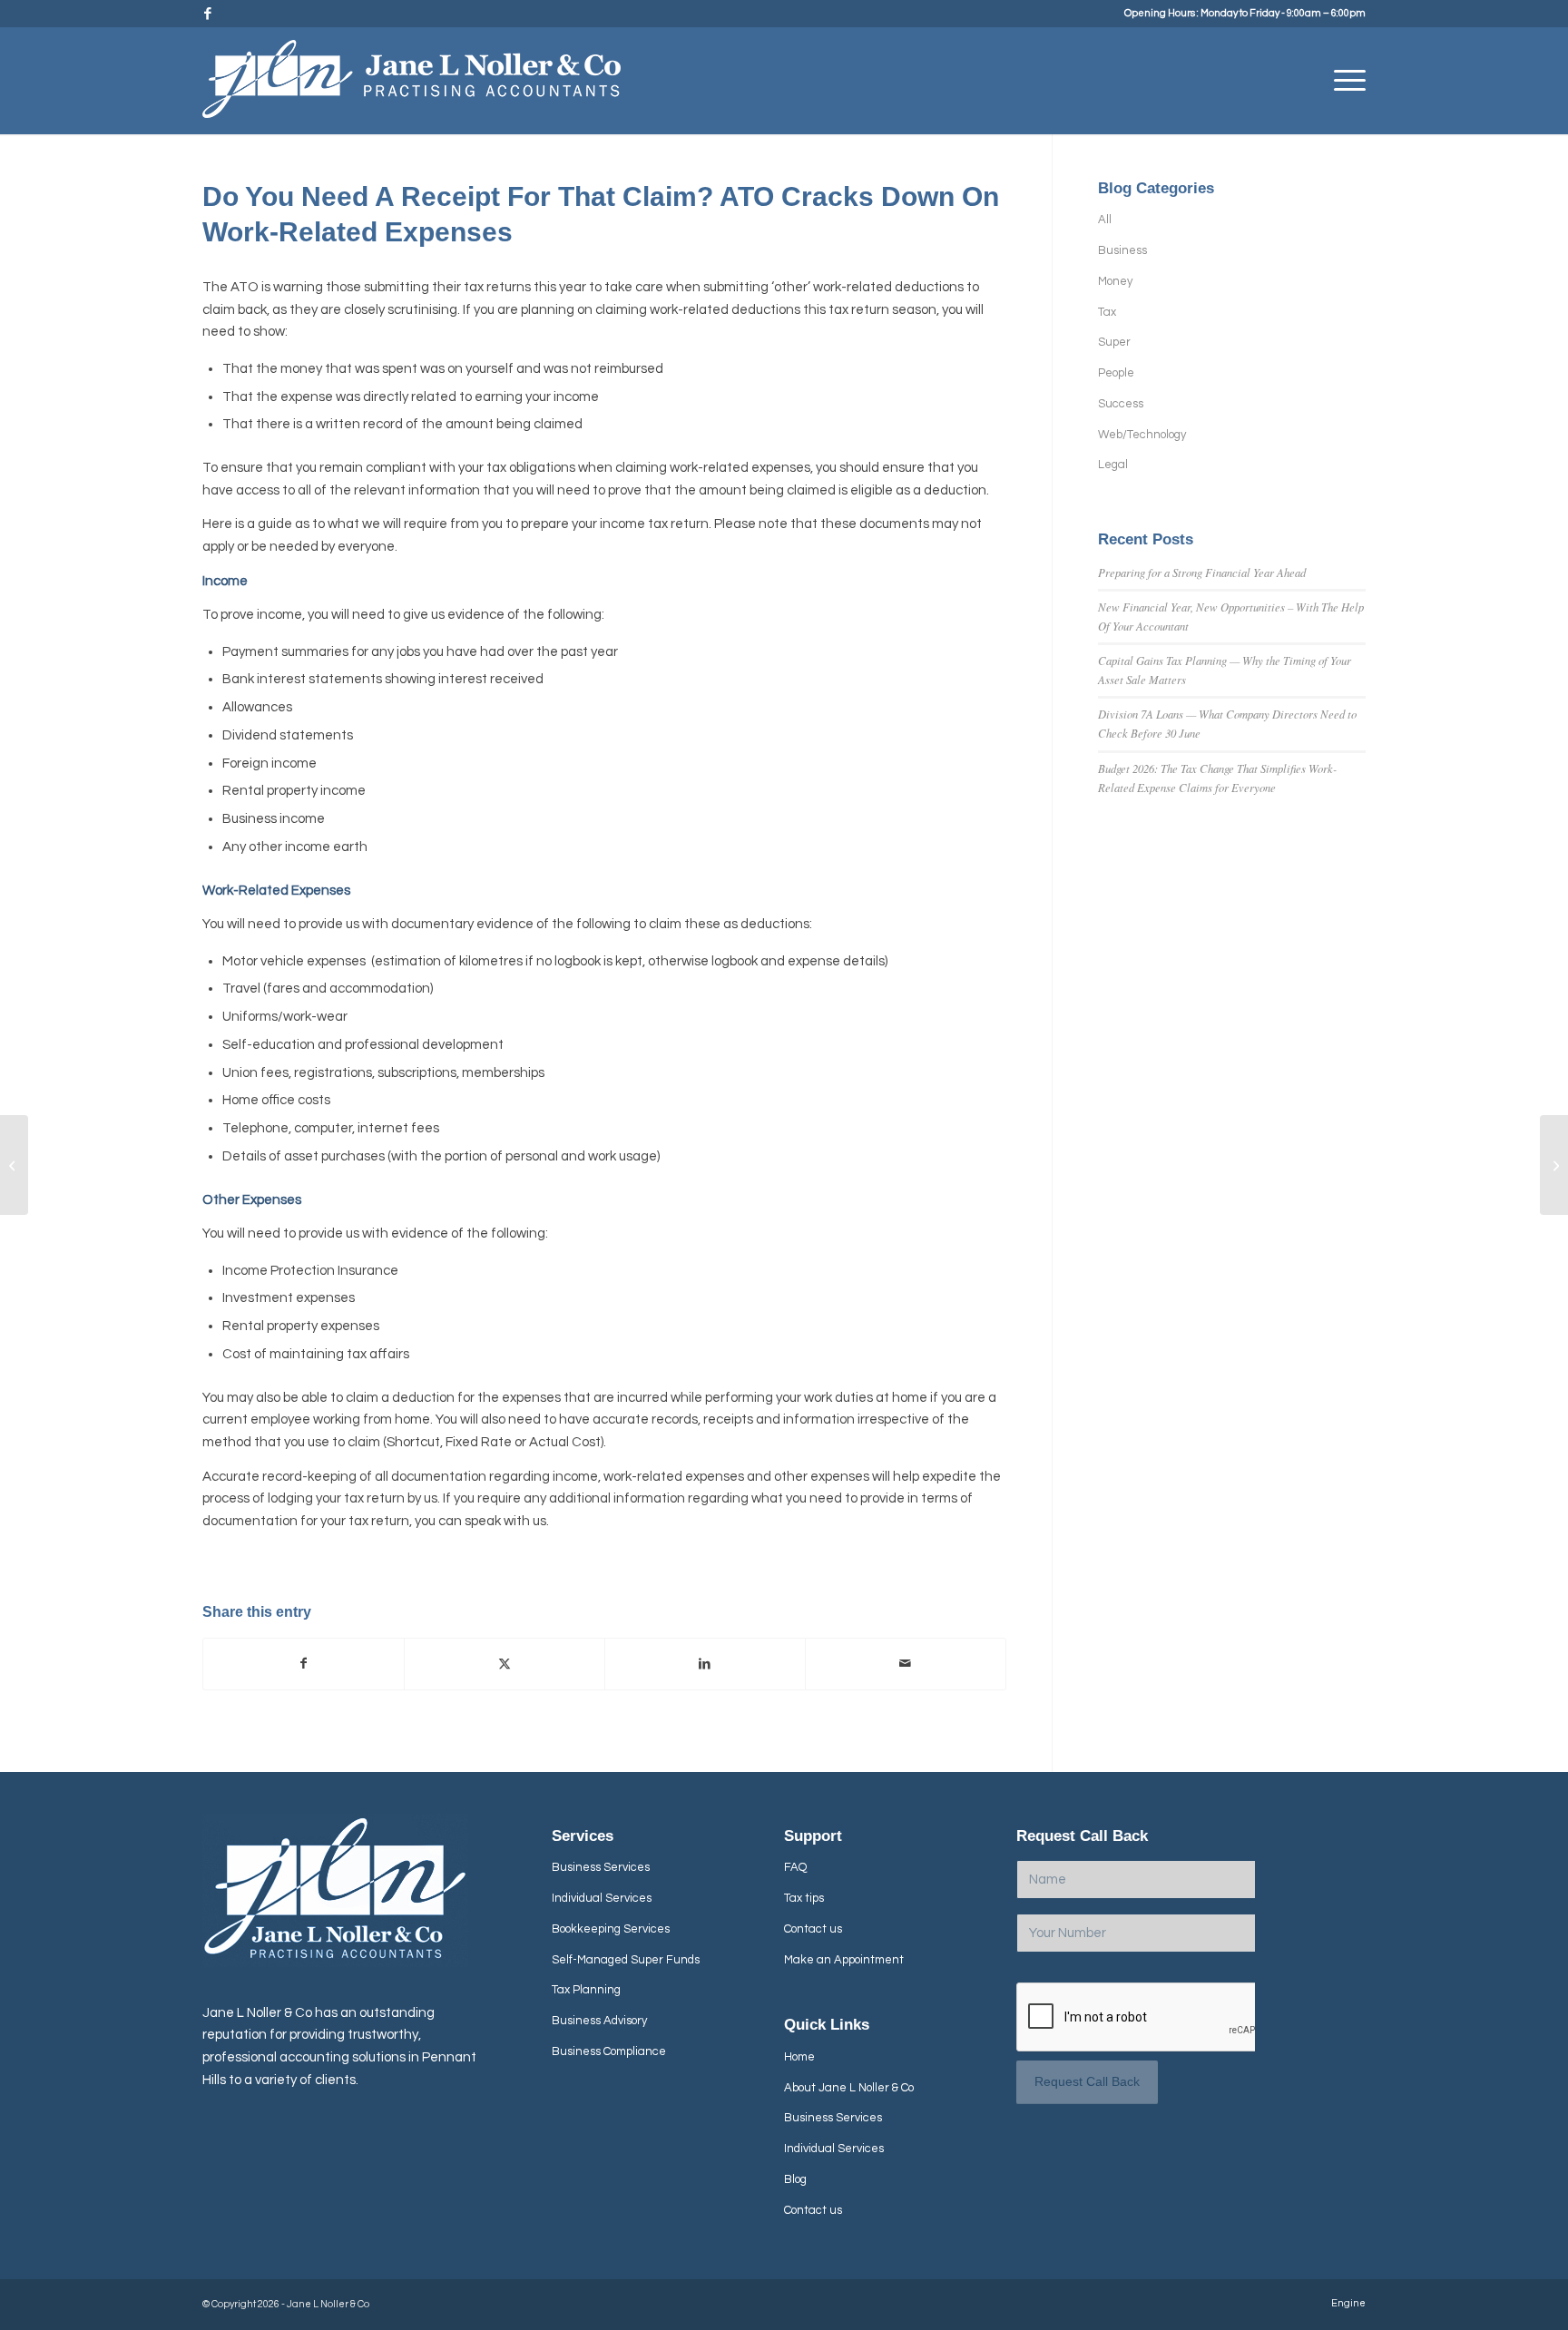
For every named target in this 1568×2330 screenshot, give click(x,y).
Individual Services (602, 1898)
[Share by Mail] (906, 1664)
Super (1114, 342)
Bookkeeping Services (611, 1929)
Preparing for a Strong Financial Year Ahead (1202, 572)
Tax (1107, 312)
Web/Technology (1142, 435)
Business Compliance (609, 2051)
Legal (1113, 465)
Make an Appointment (844, 1960)
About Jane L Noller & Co (849, 2088)
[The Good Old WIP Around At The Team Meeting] (1554, 1165)
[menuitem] (1344, 81)
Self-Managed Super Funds (626, 1960)
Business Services (601, 1867)
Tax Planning (586, 1990)
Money (1115, 281)
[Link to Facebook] (208, 14)
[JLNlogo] (412, 87)
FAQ (795, 1867)
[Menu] (1344, 81)
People (1116, 373)
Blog (795, 2179)
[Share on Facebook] (304, 1664)
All (1105, 220)
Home (799, 2057)
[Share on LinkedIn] (705, 1664)
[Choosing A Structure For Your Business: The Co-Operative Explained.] (14, 1165)
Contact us (813, 1929)
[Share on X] (505, 1664)
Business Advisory (599, 2021)
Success (1121, 404)
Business (1122, 250)
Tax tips (804, 1898)
